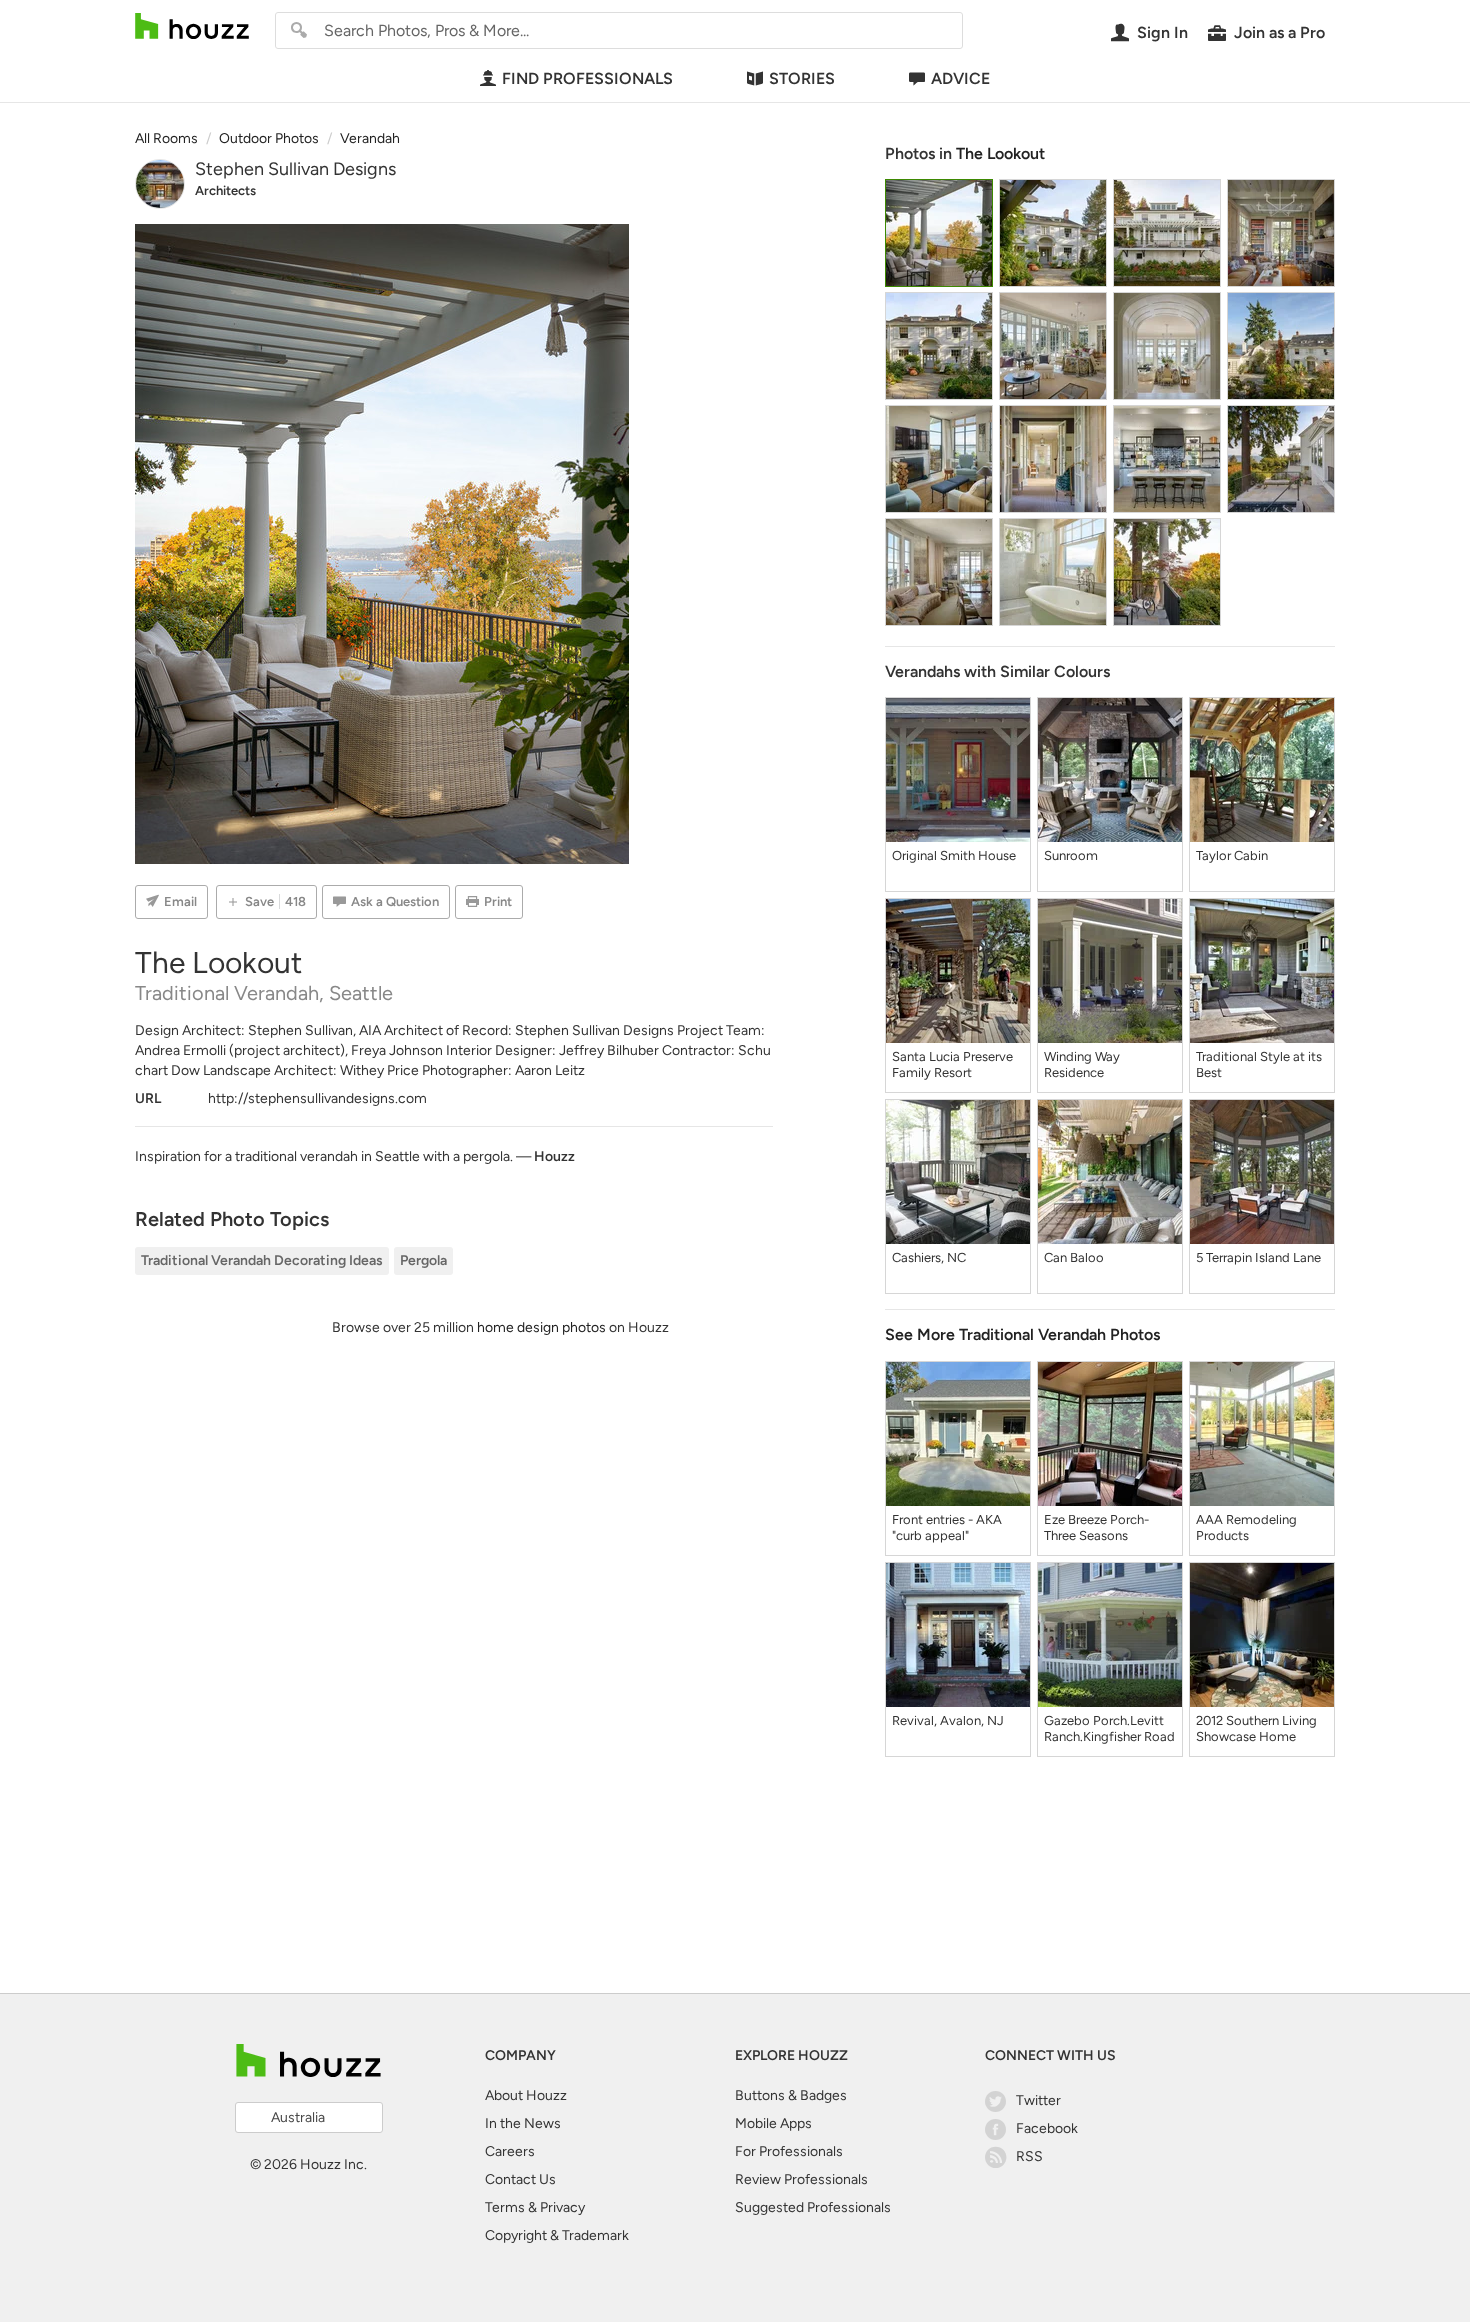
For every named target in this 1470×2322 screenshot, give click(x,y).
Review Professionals (801, 2179)
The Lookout (1000, 153)
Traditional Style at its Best (1259, 1064)
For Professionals (789, 2151)
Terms (505, 2207)
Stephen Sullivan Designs (295, 169)
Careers (510, 2151)
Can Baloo (1074, 1257)
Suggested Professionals (813, 2207)
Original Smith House (954, 855)
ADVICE (960, 78)
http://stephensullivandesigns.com (317, 1098)
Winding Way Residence (1082, 1064)
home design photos (541, 1327)
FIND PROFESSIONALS (587, 78)
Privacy (562, 2207)
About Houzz (526, 2095)
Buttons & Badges (791, 2095)
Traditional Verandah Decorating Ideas (262, 1260)
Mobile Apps (773, 2123)
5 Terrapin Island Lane (1258, 1257)
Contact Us (520, 2179)
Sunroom (1071, 855)
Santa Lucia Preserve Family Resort (952, 1064)
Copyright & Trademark (557, 2235)
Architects (225, 190)
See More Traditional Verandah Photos (1022, 1334)
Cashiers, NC (929, 1257)
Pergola (423, 1260)
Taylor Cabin (1232, 855)
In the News (523, 2123)
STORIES (802, 78)
